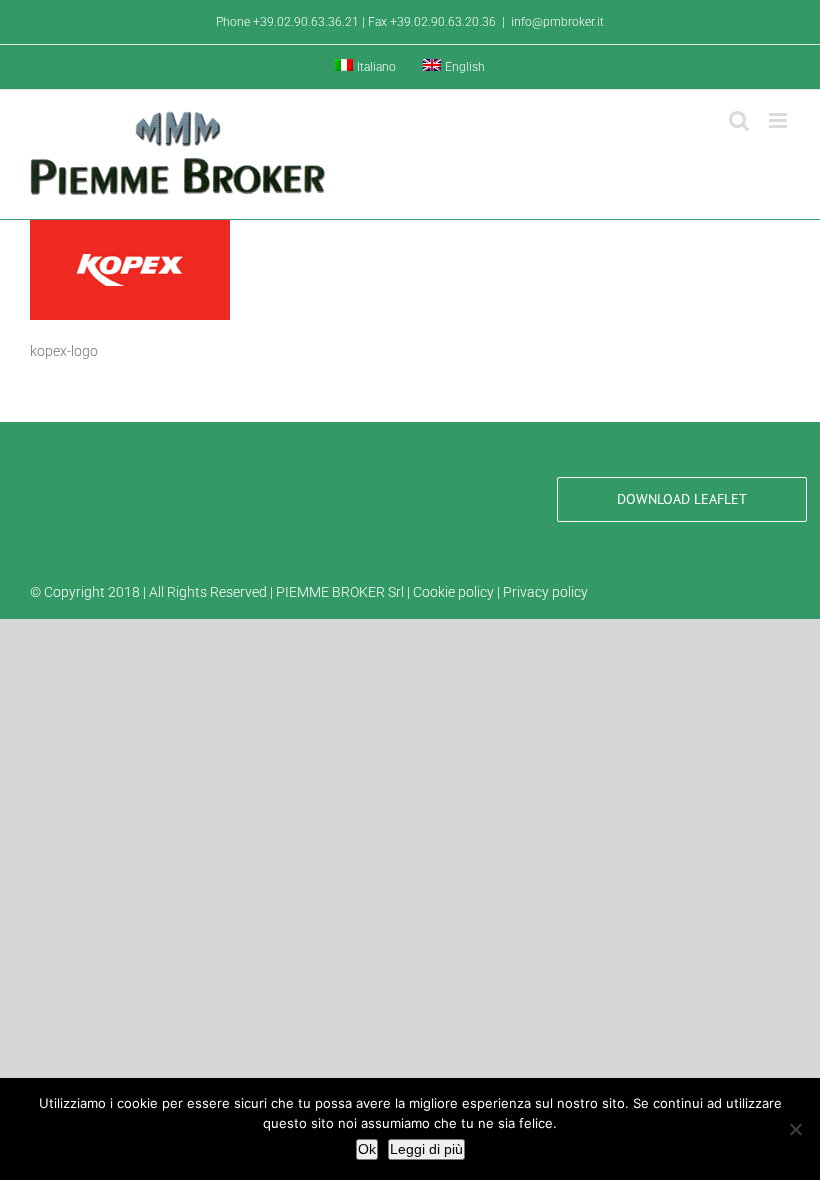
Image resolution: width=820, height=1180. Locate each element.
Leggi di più (426, 1149)
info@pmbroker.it (557, 22)
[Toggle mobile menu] (779, 120)
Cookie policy (453, 592)
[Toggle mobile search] (739, 120)
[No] (795, 1129)
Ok (367, 1149)
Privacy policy (545, 592)
